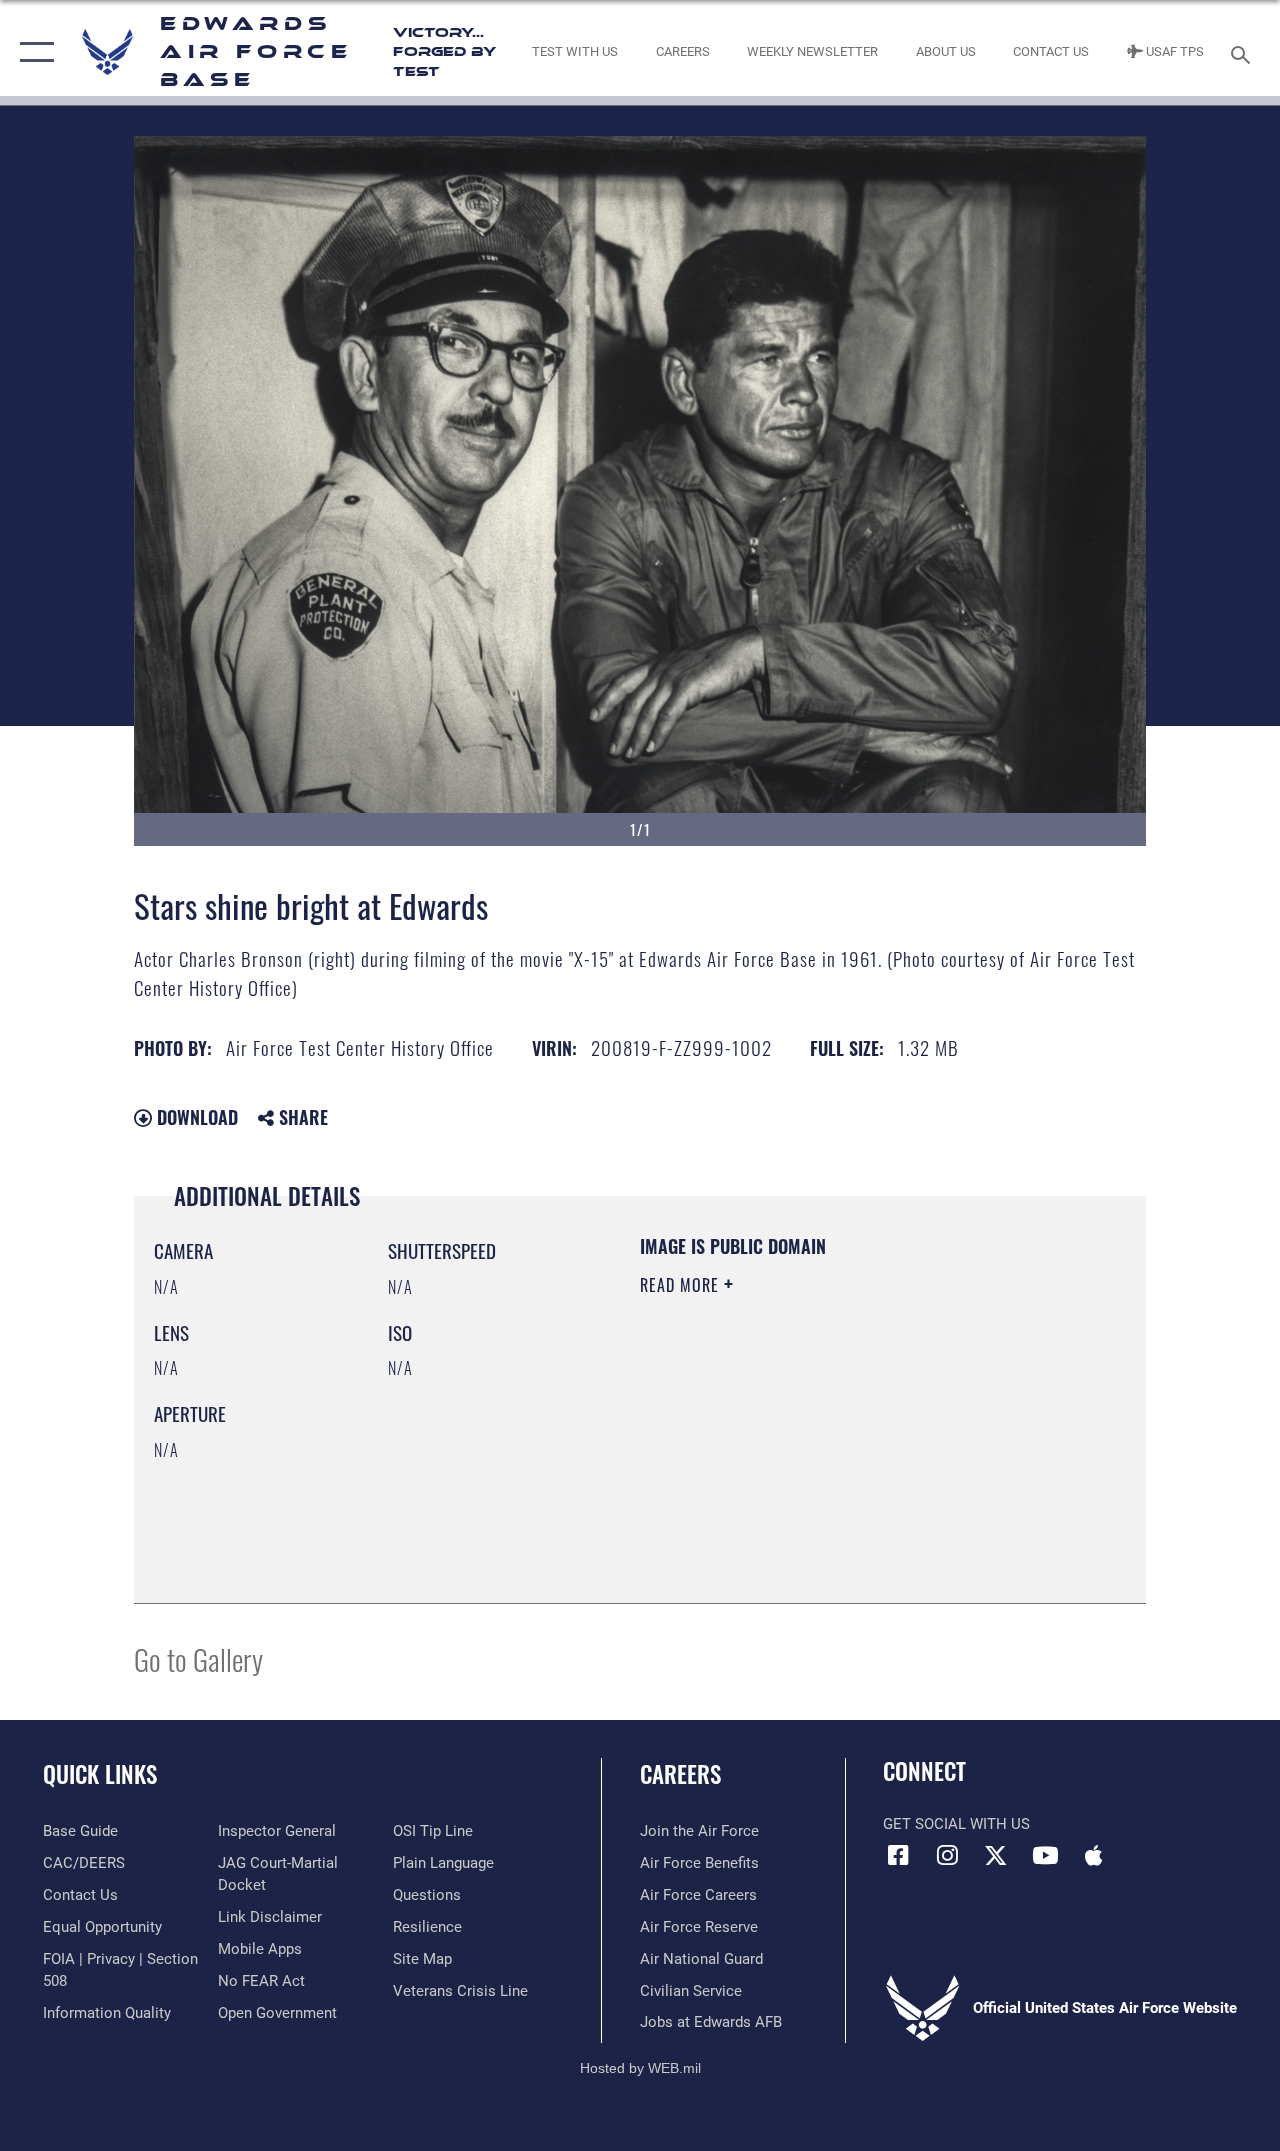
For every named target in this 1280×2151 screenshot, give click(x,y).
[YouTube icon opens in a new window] (1045, 1855)
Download (195, 1117)
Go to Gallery (198, 1658)
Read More (682, 1285)
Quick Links (100, 1774)
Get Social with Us (956, 1824)
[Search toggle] (1244, 52)
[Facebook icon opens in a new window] (898, 1855)
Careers (680, 1774)
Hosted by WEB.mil (640, 2068)
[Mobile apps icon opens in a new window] (1094, 1855)
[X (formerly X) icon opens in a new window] (996, 1855)
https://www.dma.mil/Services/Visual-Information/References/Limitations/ (819, 1454)
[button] (32, 52)
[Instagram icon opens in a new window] (947, 1855)
